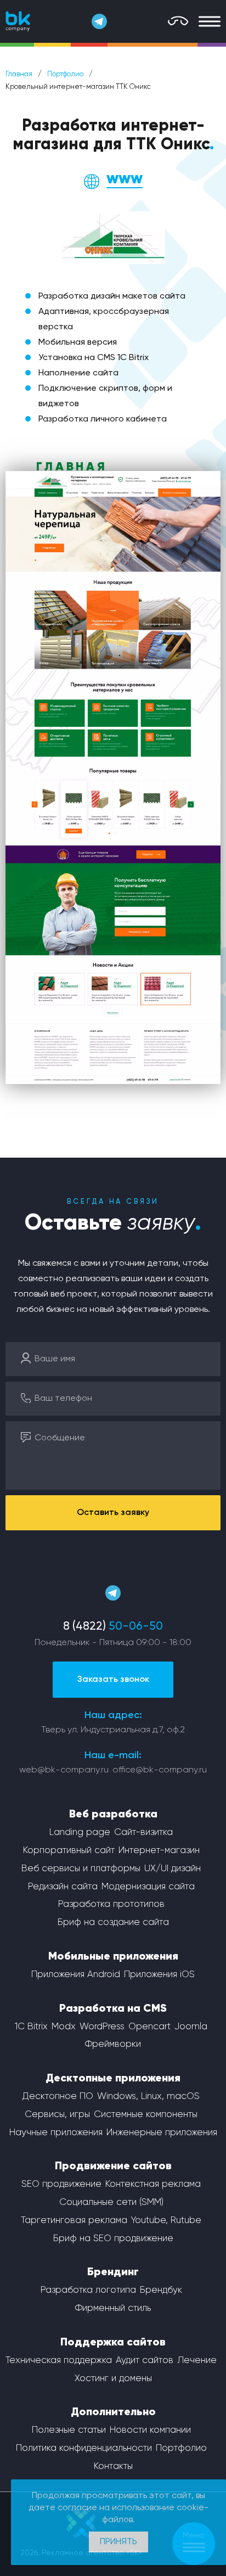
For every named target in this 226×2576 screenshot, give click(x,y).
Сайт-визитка (143, 1833)
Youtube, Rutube (166, 2221)
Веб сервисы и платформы (81, 1869)
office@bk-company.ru (160, 1770)
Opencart (149, 2027)
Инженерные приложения (162, 2133)
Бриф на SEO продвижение (113, 2239)
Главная (19, 74)
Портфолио (65, 74)
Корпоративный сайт (69, 1851)
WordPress (102, 2027)
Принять (118, 2542)
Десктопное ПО (58, 2097)
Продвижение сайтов (113, 2167)
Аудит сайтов (145, 2361)
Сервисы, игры (57, 2115)
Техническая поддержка (59, 2361)
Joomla (191, 2027)
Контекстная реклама (153, 2184)
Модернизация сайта (148, 1887)
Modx (64, 2027)
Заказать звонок (113, 1680)
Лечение (197, 2361)
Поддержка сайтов (113, 2343)
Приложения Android (76, 1975)
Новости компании (150, 2430)
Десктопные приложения (113, 2079)
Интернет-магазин (159, 1851)
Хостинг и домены (113, 2379)
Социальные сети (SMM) (111, 2202)
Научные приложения (56, 2133)
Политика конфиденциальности (84, 2448)
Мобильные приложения (113, 1957)
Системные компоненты (146, 2115)
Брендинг (113, 2272)
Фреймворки (113, 2044)
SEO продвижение (61, 2184)
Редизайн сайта (63, 1887)
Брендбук (161, 2290)
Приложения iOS (159, 1975)
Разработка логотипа (88, 2290)
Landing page (80, 1833)
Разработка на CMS (113, 2009)
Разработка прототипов (111, 1904)
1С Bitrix (31, 2027)
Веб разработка (113, 1815)
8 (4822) (113, 1627)
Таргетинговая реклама (74, 2221)
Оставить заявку (113, 1513)
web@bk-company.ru (64, 1770)
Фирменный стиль (113, 2308)
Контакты (113, 2466)
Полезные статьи (69, 2430)
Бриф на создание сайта (113, 1923)
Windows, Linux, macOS (148, 2097)
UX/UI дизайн (173, 1869)
